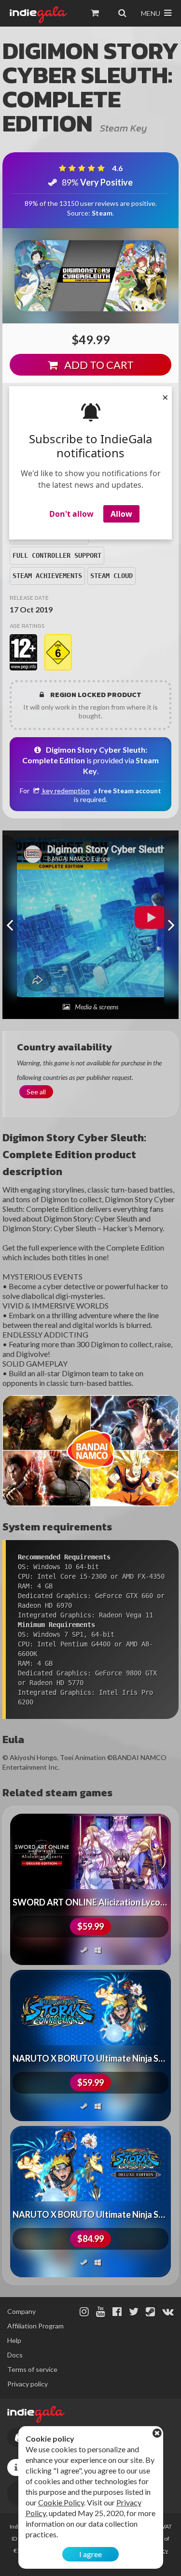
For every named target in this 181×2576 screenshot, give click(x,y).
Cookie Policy (61, 2502)
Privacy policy (28, 2384)
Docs (15, 2355)
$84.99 (90, 2239)
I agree (90, 2554)
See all (36, 1092)
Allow (121, 514)
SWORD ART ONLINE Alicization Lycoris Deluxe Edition (90, 1902)
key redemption (65, 791)
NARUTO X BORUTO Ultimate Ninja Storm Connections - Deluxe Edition (90, 2214)
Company (21, 2311)
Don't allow (71, 514)
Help (14, 2340)
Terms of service (32, 2369)
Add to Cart (98, 365)
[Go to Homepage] (38, 15)
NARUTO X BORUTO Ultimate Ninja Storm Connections (90, 2058)
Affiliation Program (35, 2326)
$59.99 (90, 1926)
